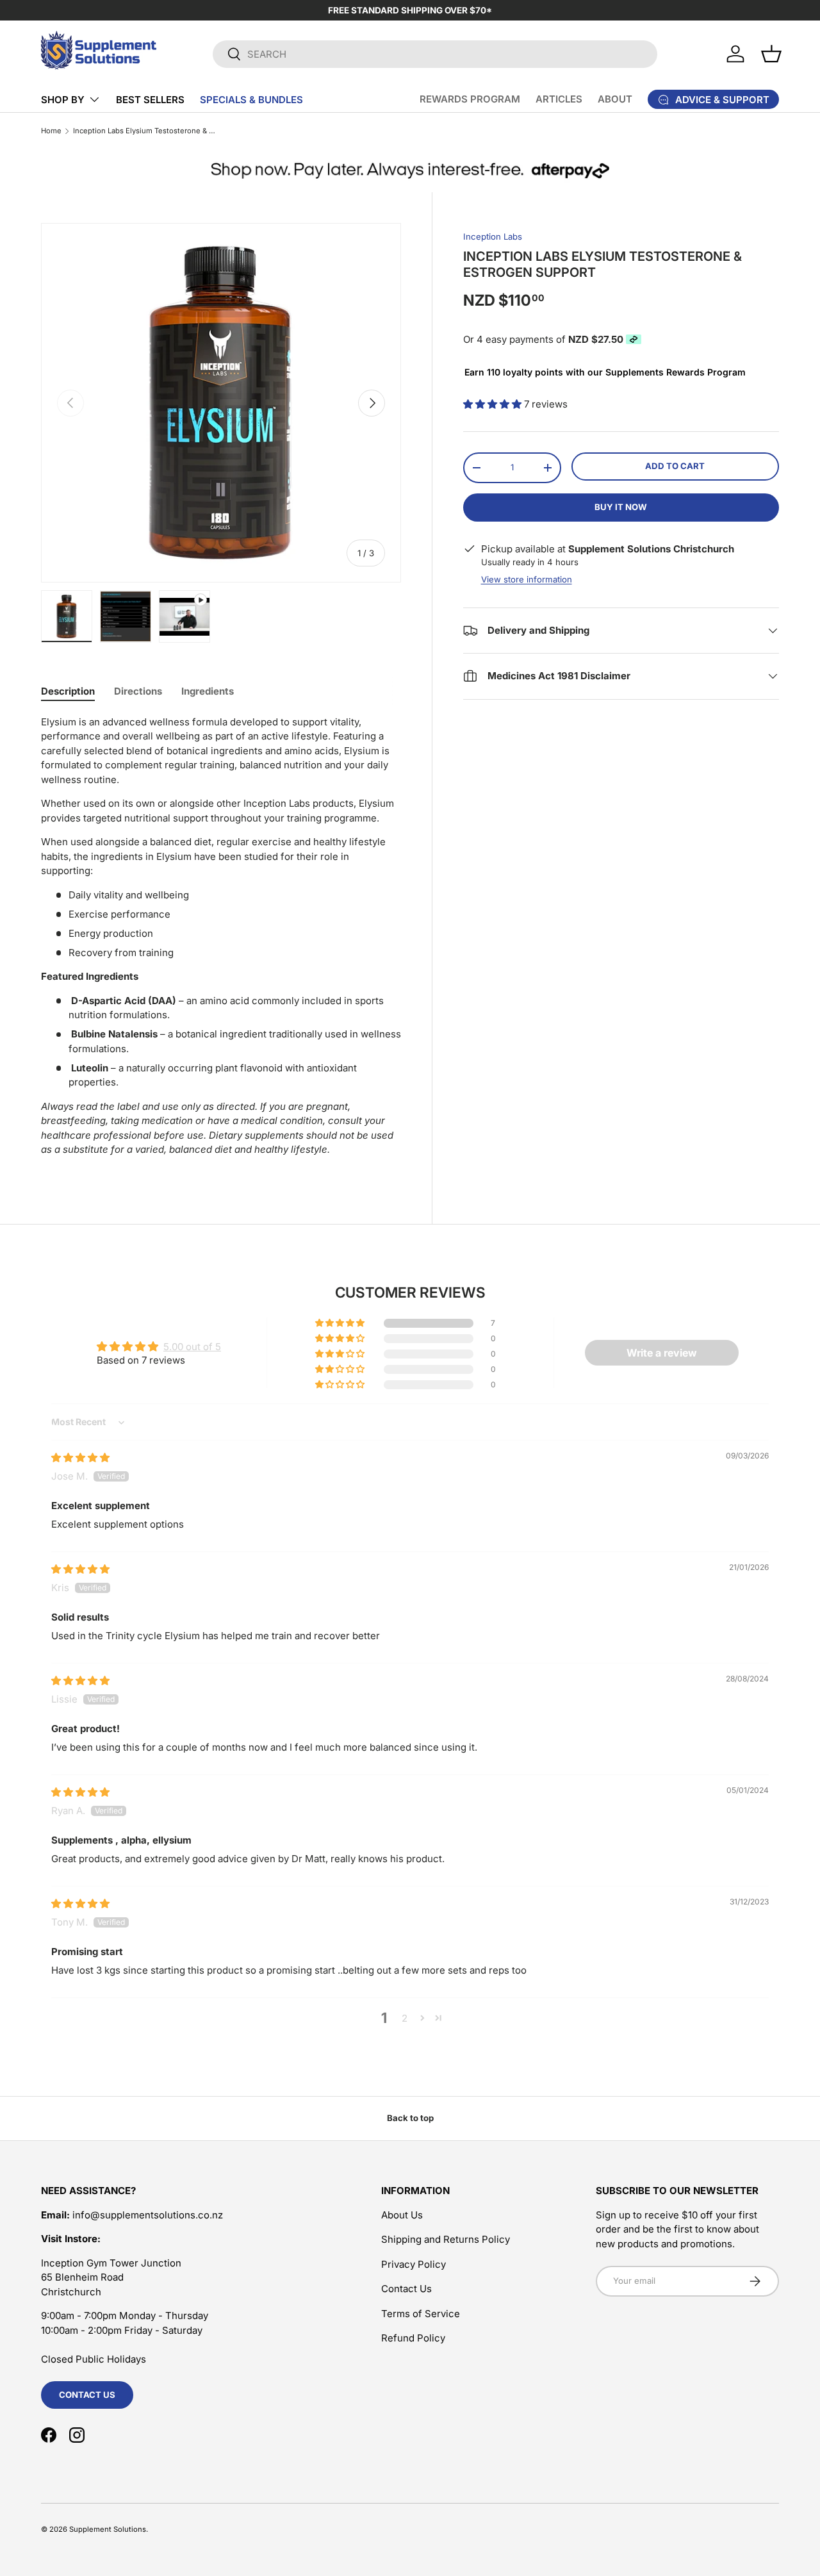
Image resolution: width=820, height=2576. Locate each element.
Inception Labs (493, 236)
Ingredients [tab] (208, 691)
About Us (402, 2215)
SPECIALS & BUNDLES (251, 100)
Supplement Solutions (108, 2529)
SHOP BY (63, 100)
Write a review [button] (662, 1353)
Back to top (410, 2118)
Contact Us (87, 2395)
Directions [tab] (138, 691)
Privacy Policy (414, 2264)
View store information (527, 579)
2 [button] (405, 2018)
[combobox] (435, 54)
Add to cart (675, 466)
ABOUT (615, 99)
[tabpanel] (221, 941)
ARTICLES (559, 99)
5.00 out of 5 (192, 1347)
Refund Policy (413, 2338)
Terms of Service (421, 2314)
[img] (80, 1457)
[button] (771, 54)
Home (51, 131)
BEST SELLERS (150, 100)
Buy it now (621, 507)
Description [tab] (68, 691)
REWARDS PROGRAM (470, 99)
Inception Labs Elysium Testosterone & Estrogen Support (145, 131)
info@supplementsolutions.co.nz (148, 2215)
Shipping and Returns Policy (446, 2239)
